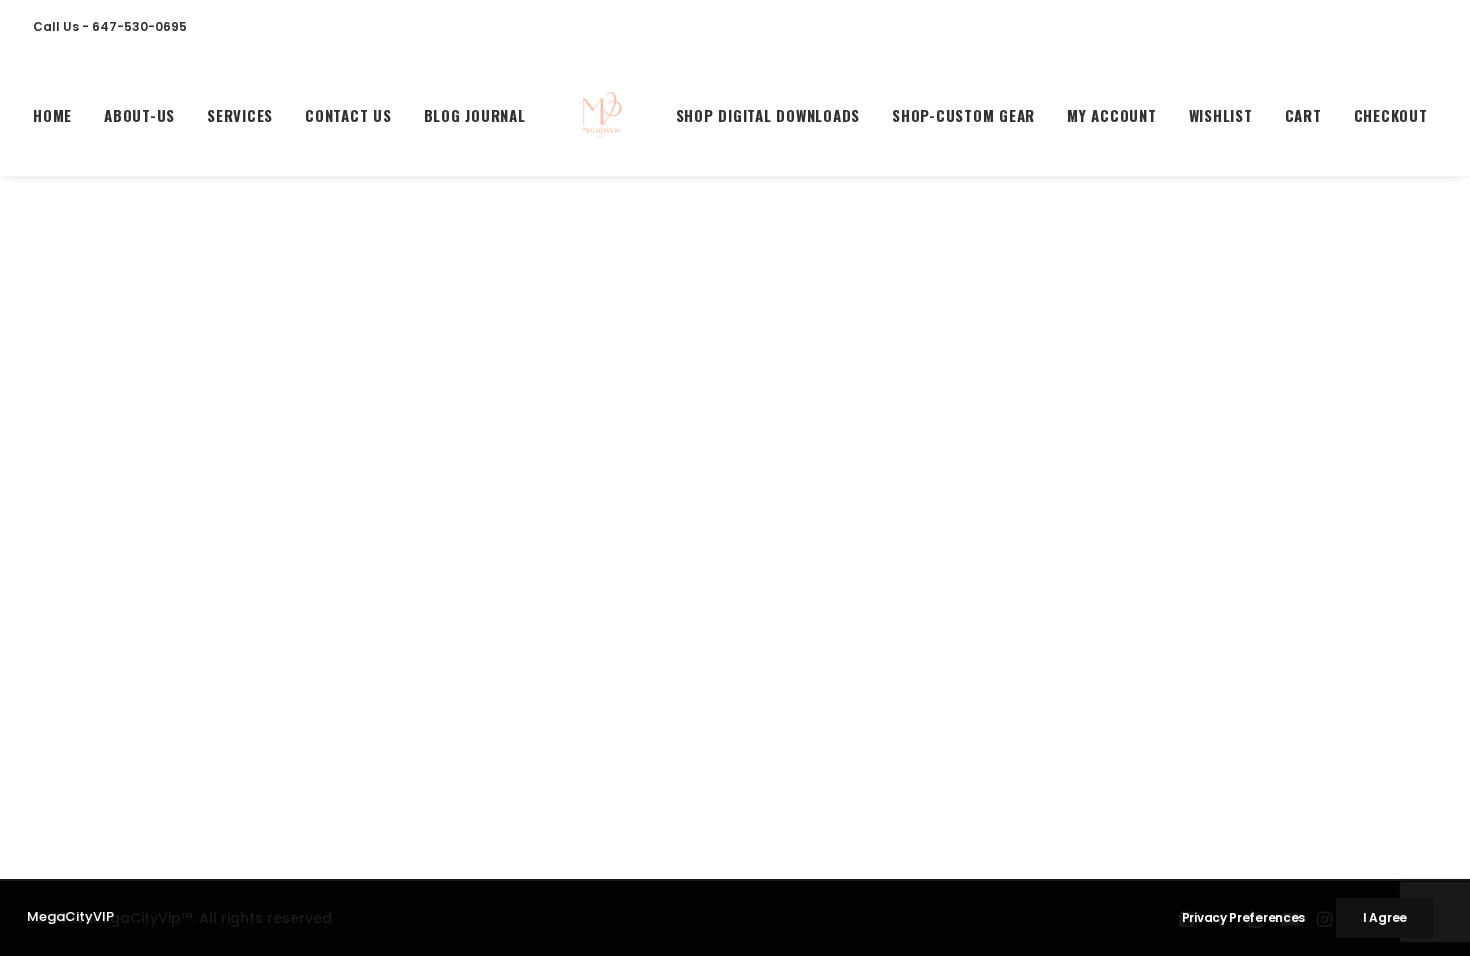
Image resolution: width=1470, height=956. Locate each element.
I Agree (1385, 917)
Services (240, 115)
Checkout (1391, 115)
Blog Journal (475, 115)
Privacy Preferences (1243, 917)
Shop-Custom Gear (963, 115)
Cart (1303, 115)
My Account (1112, 115)
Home (52, 115)
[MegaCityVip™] (601, 115)
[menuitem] (59, 115)
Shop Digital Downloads (768, 115)
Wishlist (1221, 115)
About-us (139, 115)
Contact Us (348, 115)
